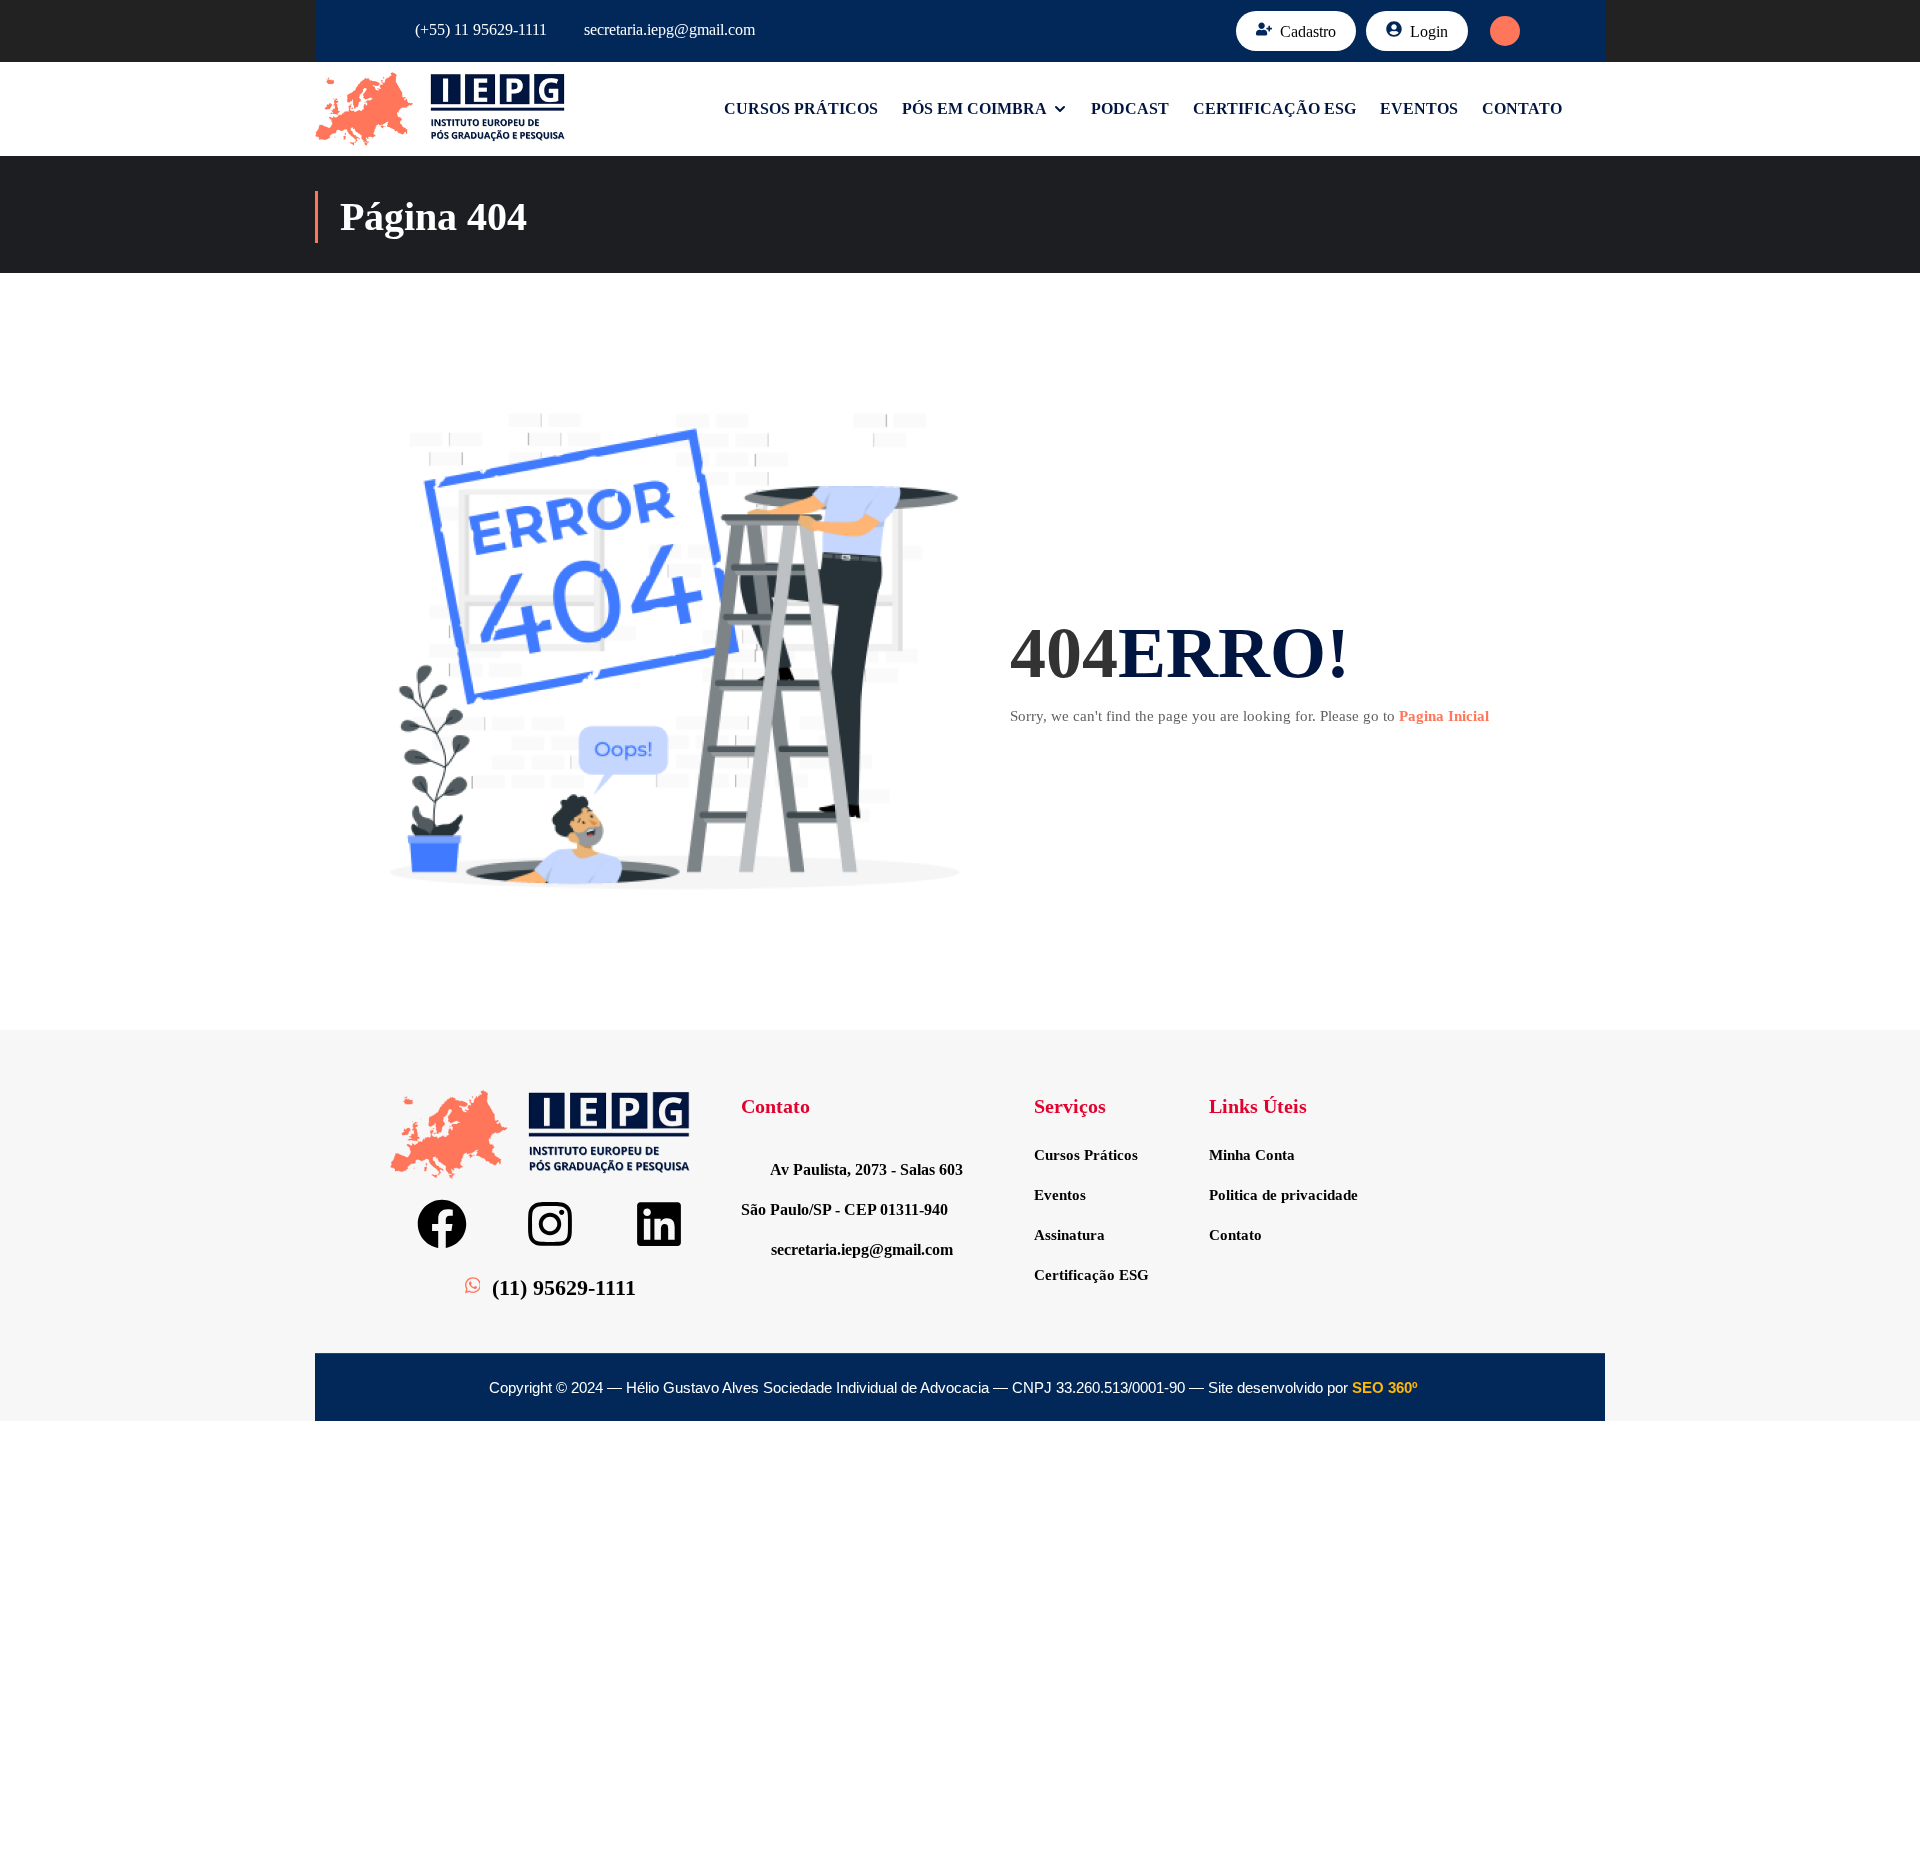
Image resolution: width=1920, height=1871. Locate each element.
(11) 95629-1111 (564, 1287)
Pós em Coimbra (974, 108)
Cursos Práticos (801, 108)
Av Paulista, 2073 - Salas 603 (866, 1169)
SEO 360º (1384, 1387)
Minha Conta (1252, 1155)
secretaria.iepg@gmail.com (669, 29)
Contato (1522, 108)
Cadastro (1308, 31)
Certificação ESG (1274, 108)
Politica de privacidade (1283, 1195)
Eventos (1419, 108)
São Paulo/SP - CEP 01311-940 (844, 1209)
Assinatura (1069, 1235)
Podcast (1130, 108)
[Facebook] (442, 1224)
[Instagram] (550, 1224)
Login (1429, 31)
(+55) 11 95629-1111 (481, 29)
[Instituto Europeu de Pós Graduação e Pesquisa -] (440, 109)
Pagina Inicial (1444, 716)
